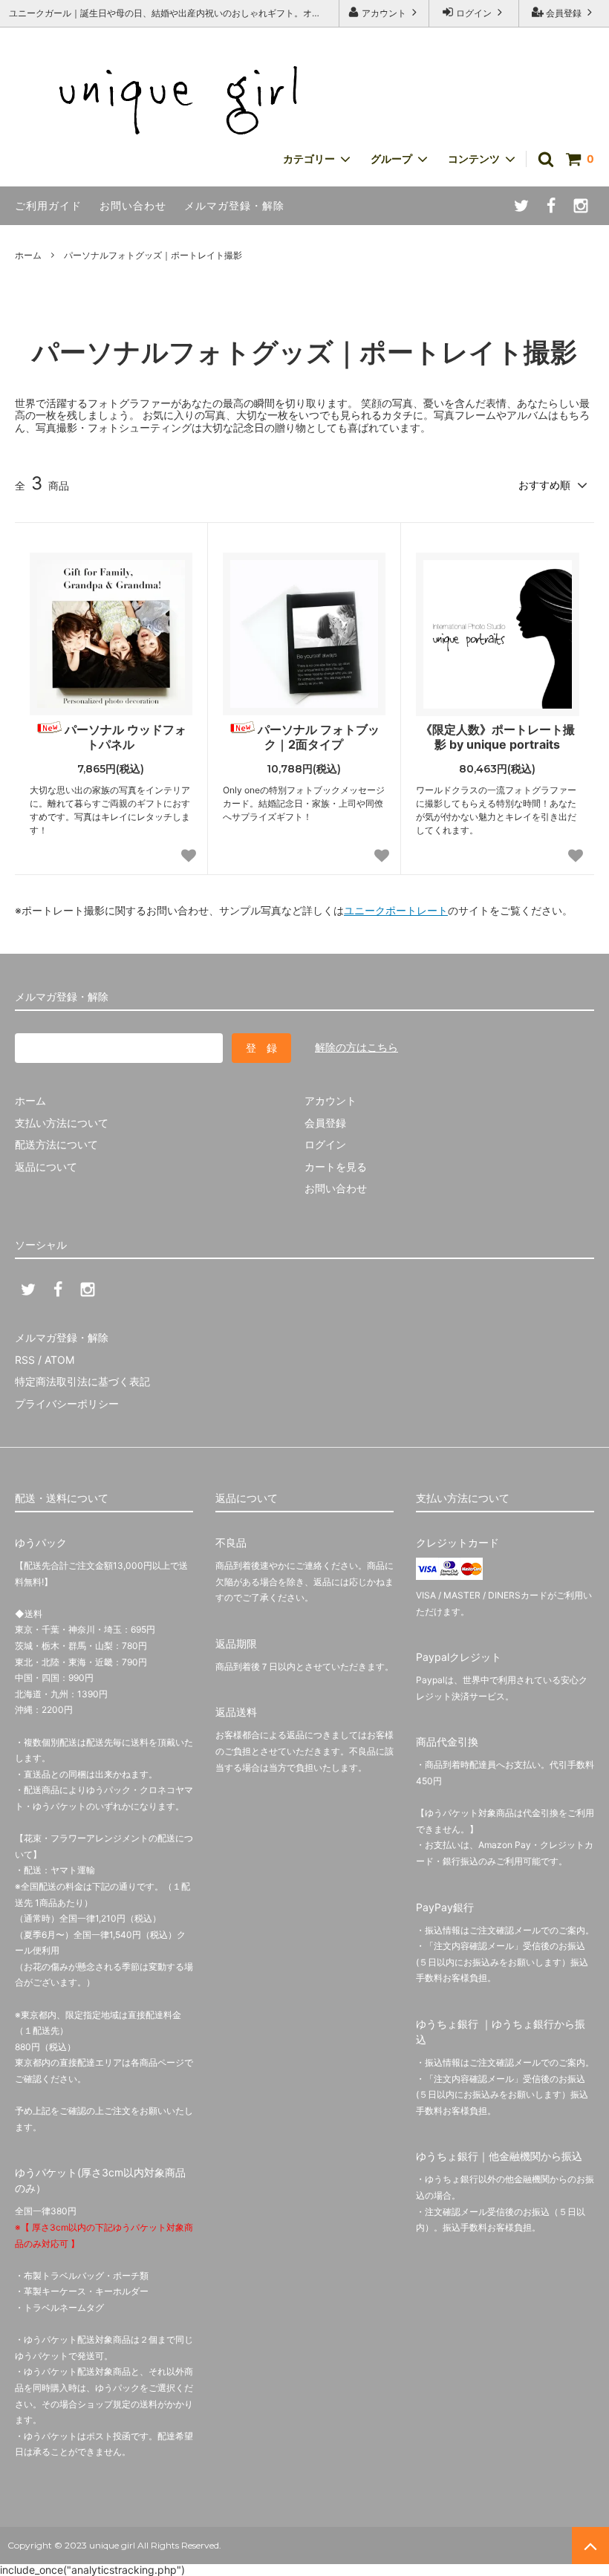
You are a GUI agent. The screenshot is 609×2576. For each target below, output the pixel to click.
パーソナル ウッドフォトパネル (126, 737)
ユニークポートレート (396, 910)
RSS (25, 1360)
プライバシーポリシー (67, 1404)
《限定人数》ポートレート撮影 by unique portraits (498, 737)
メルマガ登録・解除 (234, 205)
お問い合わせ (133, 205)
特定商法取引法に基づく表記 (82, 1381)
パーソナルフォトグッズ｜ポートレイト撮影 (153, 255)
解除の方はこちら (356, 1047)
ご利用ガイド (48, 205)
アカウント (384, 13)
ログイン (474, 13)
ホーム (28, 255)
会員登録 (564, 13)
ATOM (59, 1360)
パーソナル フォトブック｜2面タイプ (319, 737)
